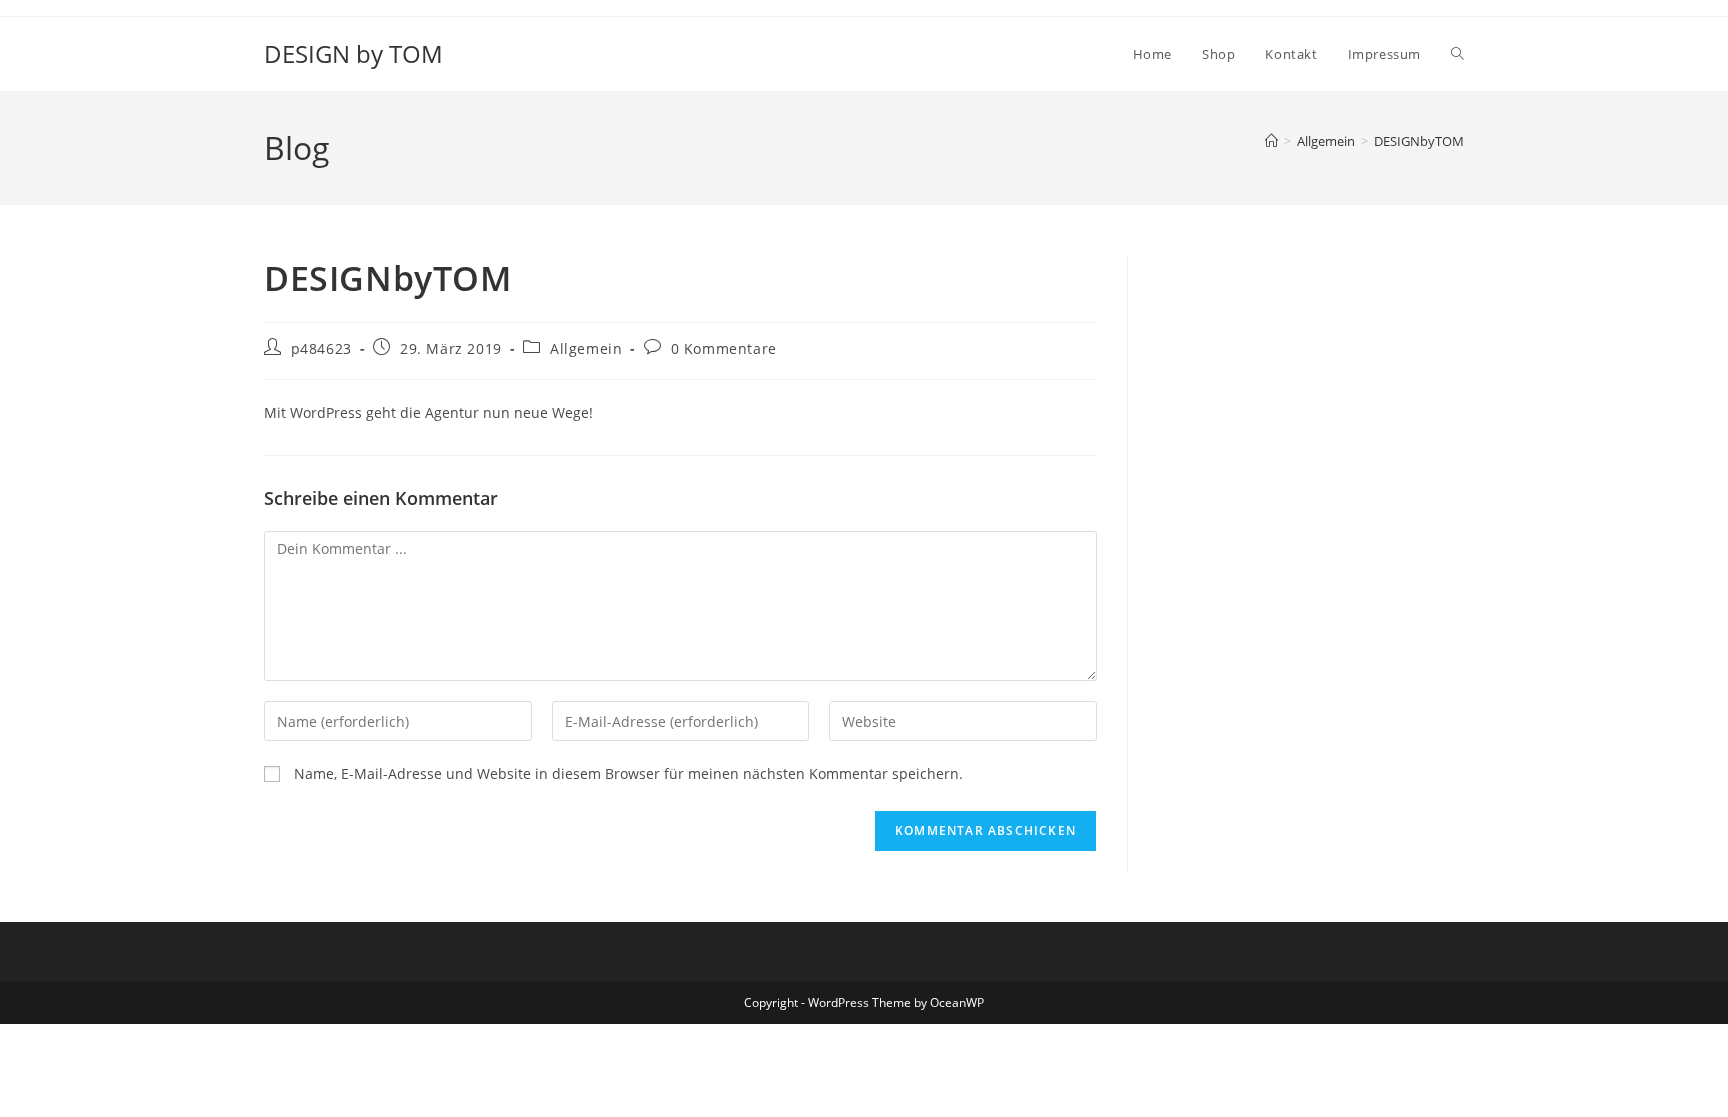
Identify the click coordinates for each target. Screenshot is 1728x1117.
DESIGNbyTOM (1419, 141)
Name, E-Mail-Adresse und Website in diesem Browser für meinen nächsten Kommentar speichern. (628, 773)
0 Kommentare (724, 348)
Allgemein (586, 348)
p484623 (321, 348)
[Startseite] (1271, 141)
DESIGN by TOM (353, 53)
